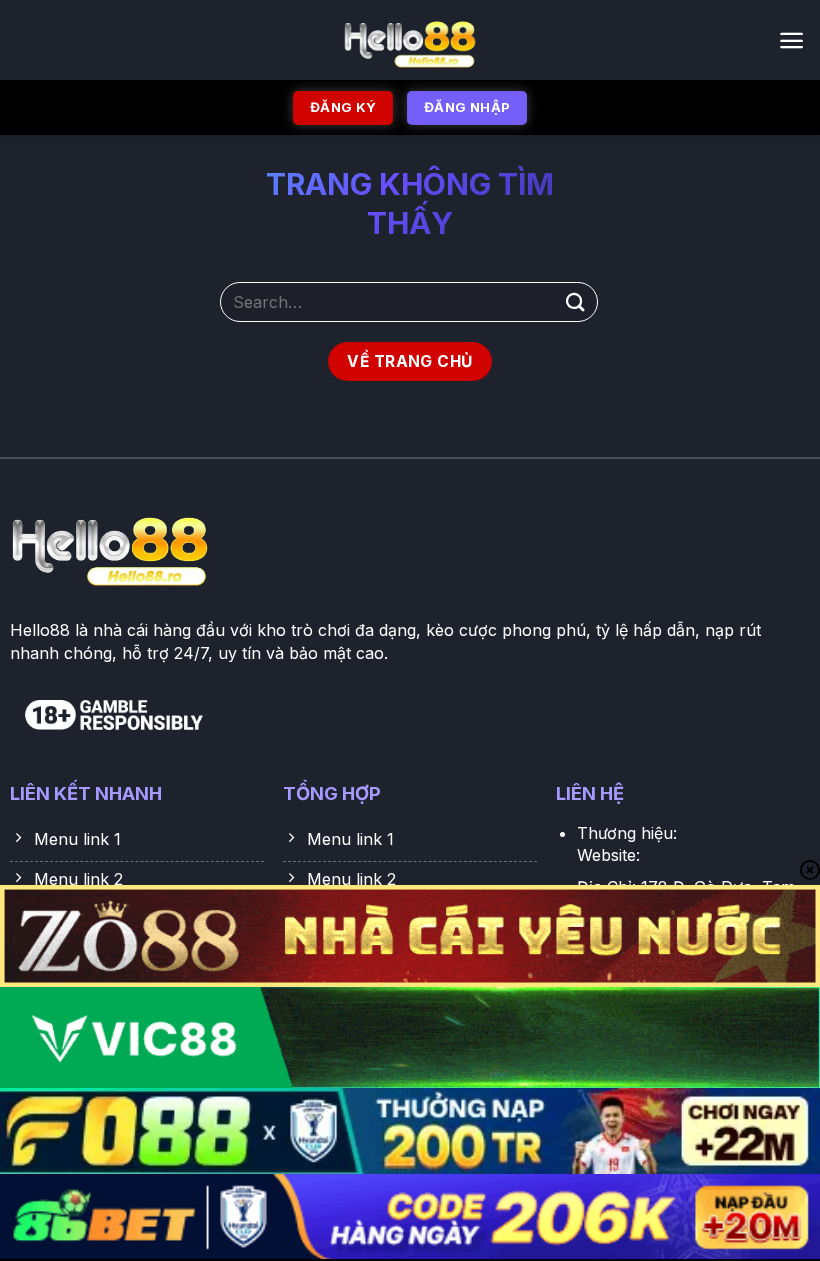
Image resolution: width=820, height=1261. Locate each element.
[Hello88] (410, 40)
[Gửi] (576, 301)
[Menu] (791, 40)
